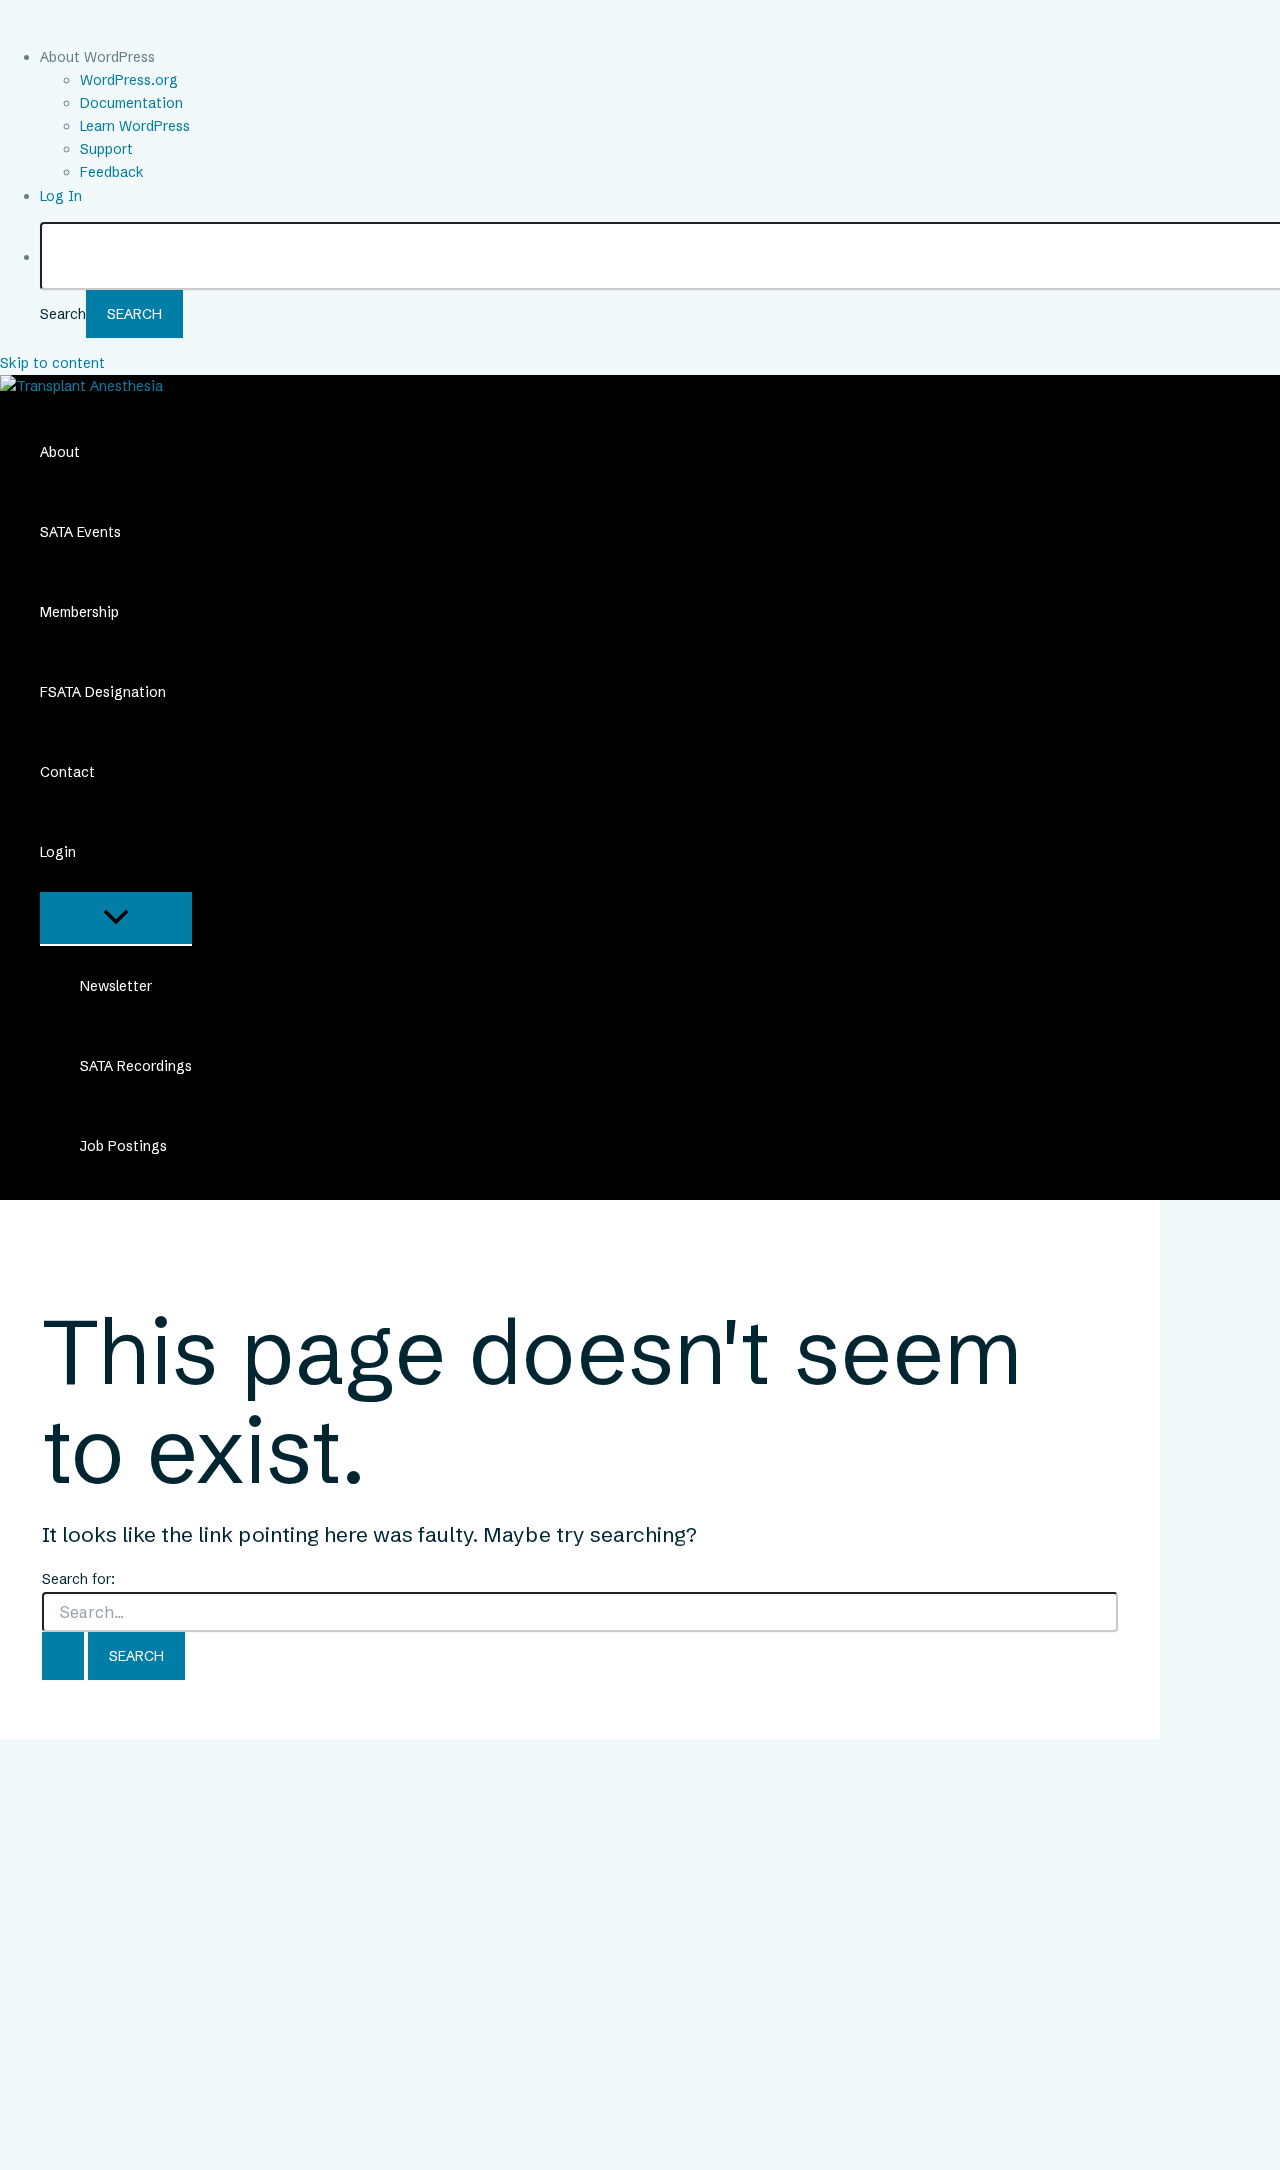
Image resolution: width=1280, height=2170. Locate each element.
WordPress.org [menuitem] (129, 80)
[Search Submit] (63, 1656)
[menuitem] (660, 57)
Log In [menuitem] (61, 196)
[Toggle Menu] (116, 918)
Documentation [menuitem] (131, 103)
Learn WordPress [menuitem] (135, 126)
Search (63, 314)
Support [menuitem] (106, 149)
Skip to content (52, 363)
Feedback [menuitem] (112, 172)
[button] (89, 852)
